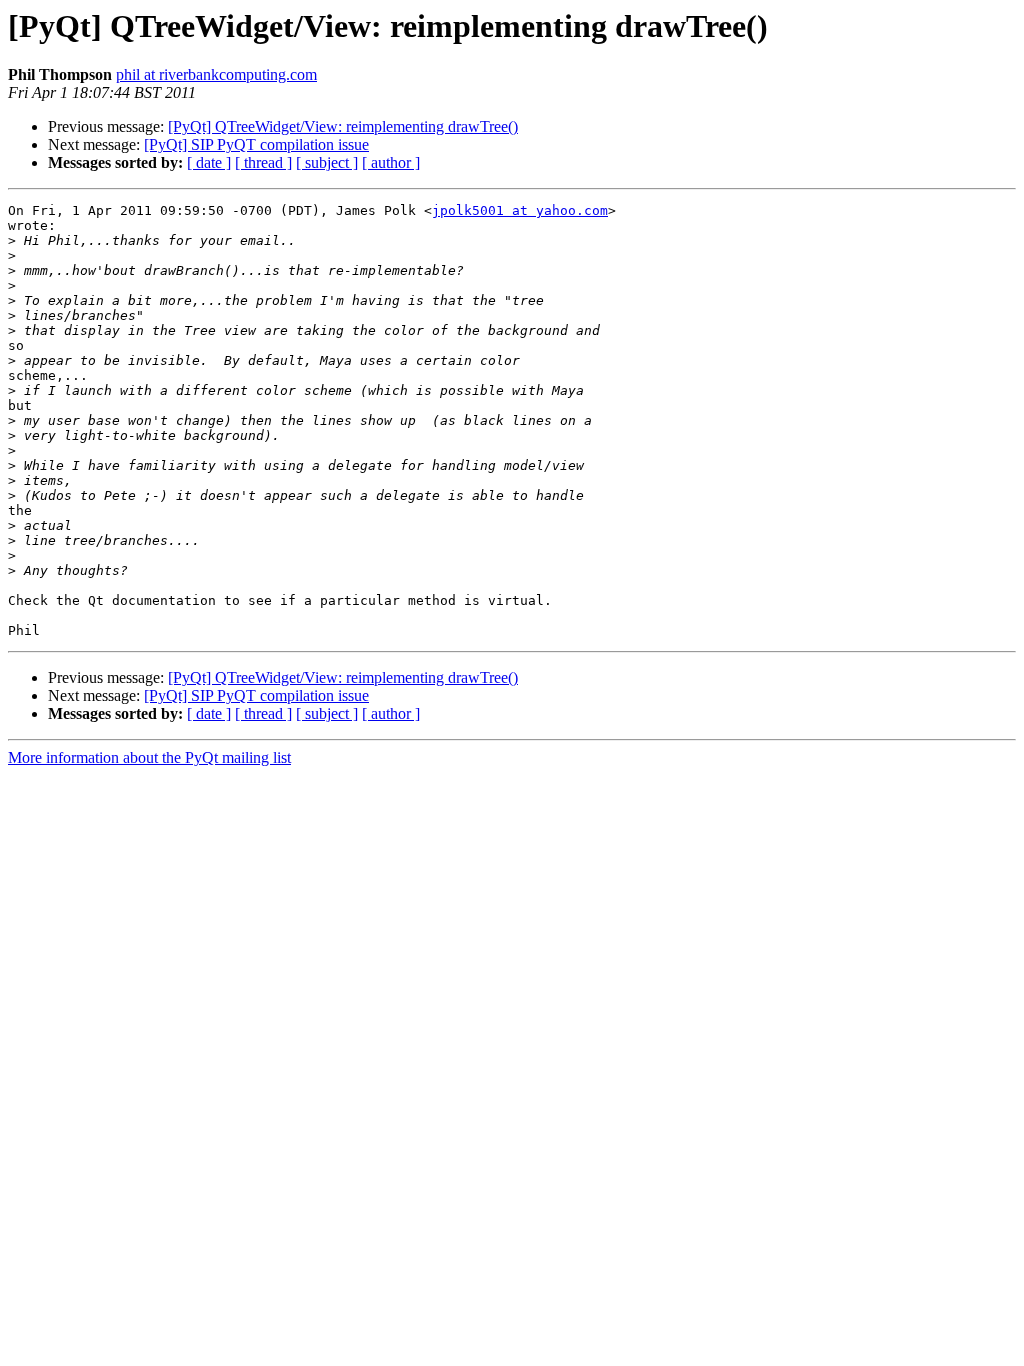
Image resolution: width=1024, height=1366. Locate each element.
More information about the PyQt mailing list (149, 757)
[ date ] (209, 162)
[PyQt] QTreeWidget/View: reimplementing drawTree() (343, 126)
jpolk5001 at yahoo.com (520, 210)
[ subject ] (327, 162)
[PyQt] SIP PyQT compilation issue (256, 144)
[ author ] (391, 162)
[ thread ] (263, 162)
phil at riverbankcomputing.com (216, 74)
